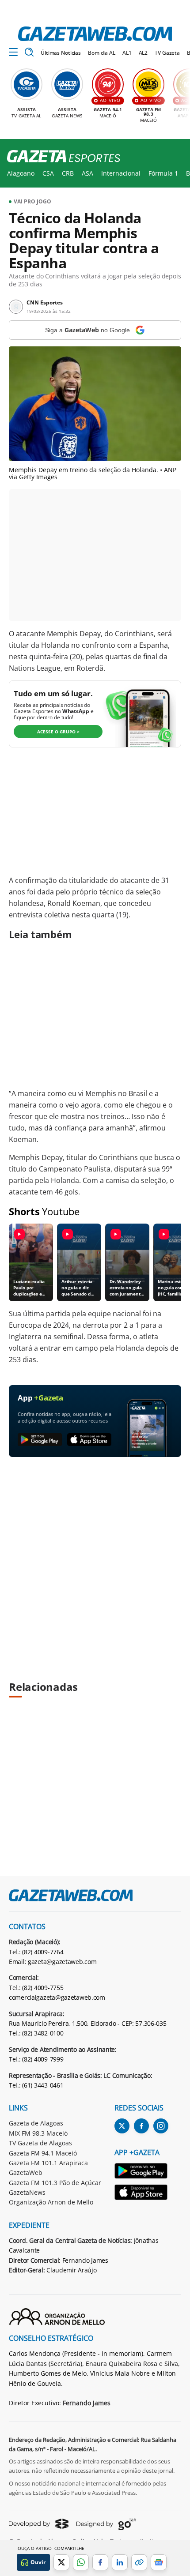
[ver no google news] (159, 2562)
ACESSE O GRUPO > (58, 732)
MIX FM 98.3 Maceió (38, 2133)
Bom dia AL (102, 53)
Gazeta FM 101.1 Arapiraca (48, 2163)
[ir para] (141, 2172)
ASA (87, 173)
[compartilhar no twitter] (61, 2562)
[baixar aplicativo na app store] (89, 1440)
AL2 (143, 53)
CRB (68, 173)
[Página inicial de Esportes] (60, 157)
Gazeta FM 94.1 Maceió (43, 2153)
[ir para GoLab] (106, 2524)
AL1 (127, 53)
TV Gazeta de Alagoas (40, 2143)
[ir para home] (95, 34)
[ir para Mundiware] (39, 2524)
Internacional (121, 173)
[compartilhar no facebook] (100, 2562)
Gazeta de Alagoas (36, 2123)
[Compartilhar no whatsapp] (81, 2562)
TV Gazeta (167, 53)
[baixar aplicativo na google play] (40, 1440)
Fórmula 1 (163, 173)
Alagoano (21, 173)
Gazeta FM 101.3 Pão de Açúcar (55, 2183)
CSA (48, 173)
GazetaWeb (26, 2172)
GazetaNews (27, 2192)
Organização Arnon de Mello (51, 2202)
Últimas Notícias (61, 53)
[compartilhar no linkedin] (120, 2562)
